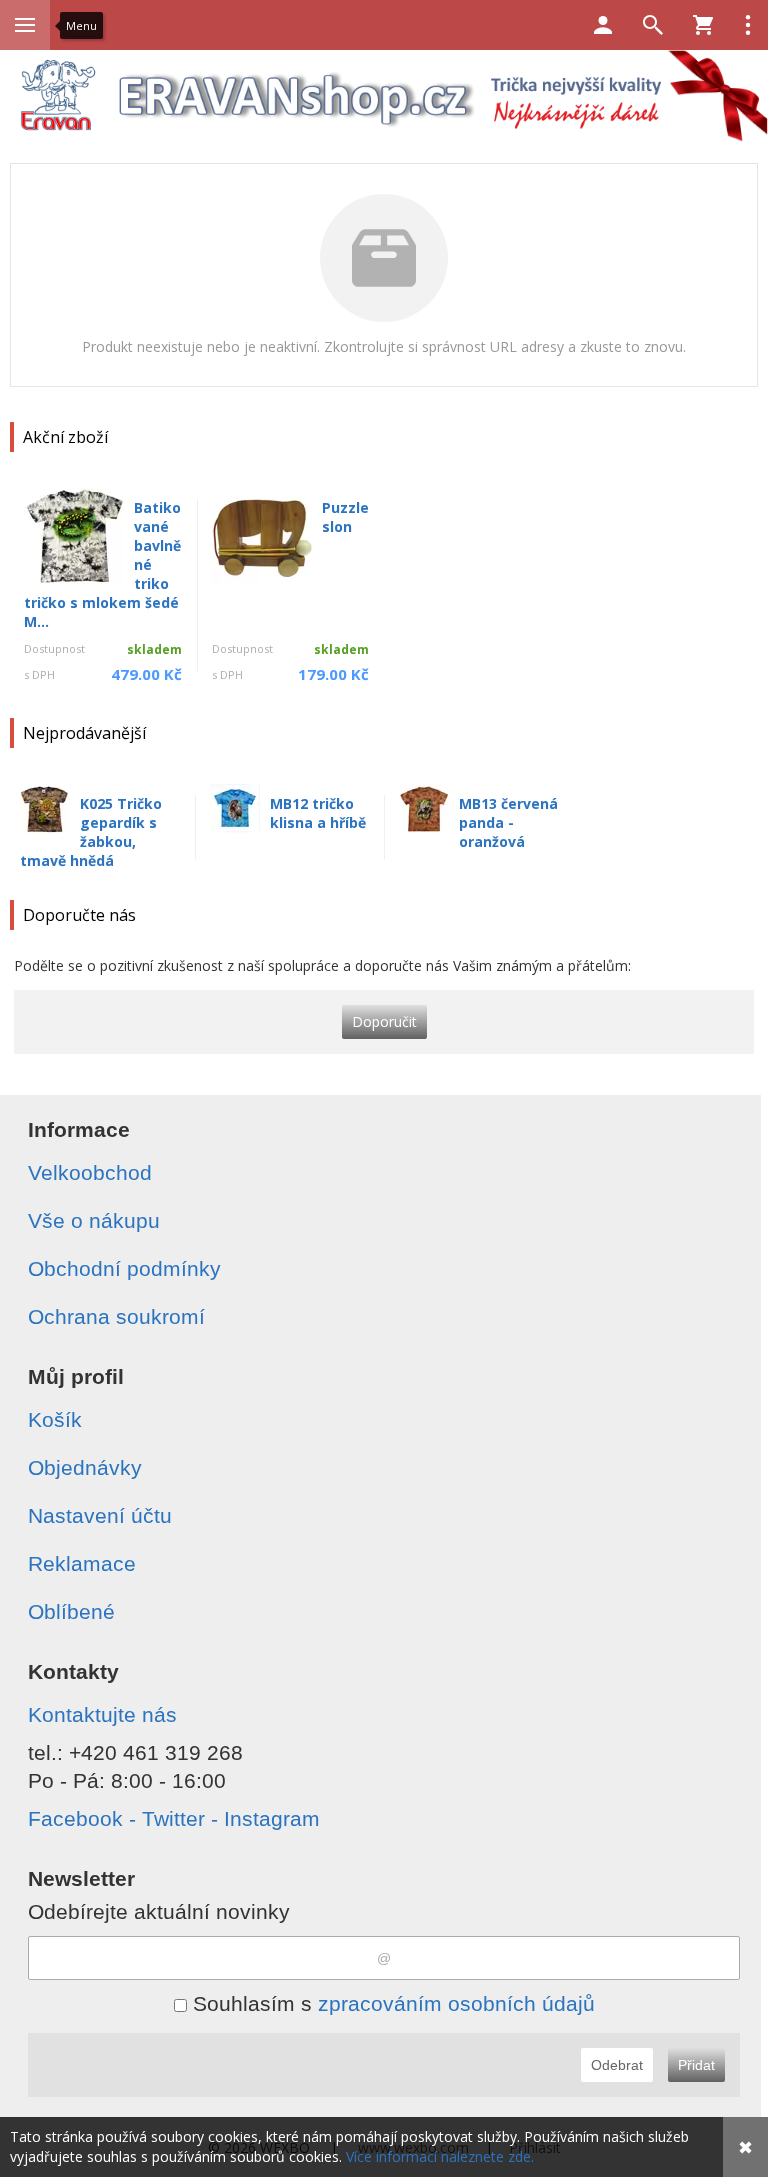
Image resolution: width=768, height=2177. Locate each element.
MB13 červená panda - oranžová (508, 822)
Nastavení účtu (100, 1515)
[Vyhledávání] (653, 25)
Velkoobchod (90, 1172)
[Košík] (703, 25)
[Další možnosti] (748, 25)
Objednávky (85, 1467)
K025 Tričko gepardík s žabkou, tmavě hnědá (91, 832)
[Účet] (603, 25)
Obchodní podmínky (124, 1268)
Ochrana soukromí (116, 1316)
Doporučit (384, 1021)
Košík (55, 1419)
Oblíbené (71, 1611)
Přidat (696, 2065)
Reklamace (82, 1563)
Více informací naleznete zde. (440, 2156)
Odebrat (617, 2065)
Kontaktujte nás (102, 1714)
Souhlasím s (391, 2003)
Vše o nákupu (94, 1220)
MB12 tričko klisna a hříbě (318, 813)
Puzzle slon (345, 517)
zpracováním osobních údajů (456, 2003)
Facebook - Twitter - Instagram (174, 1818)
